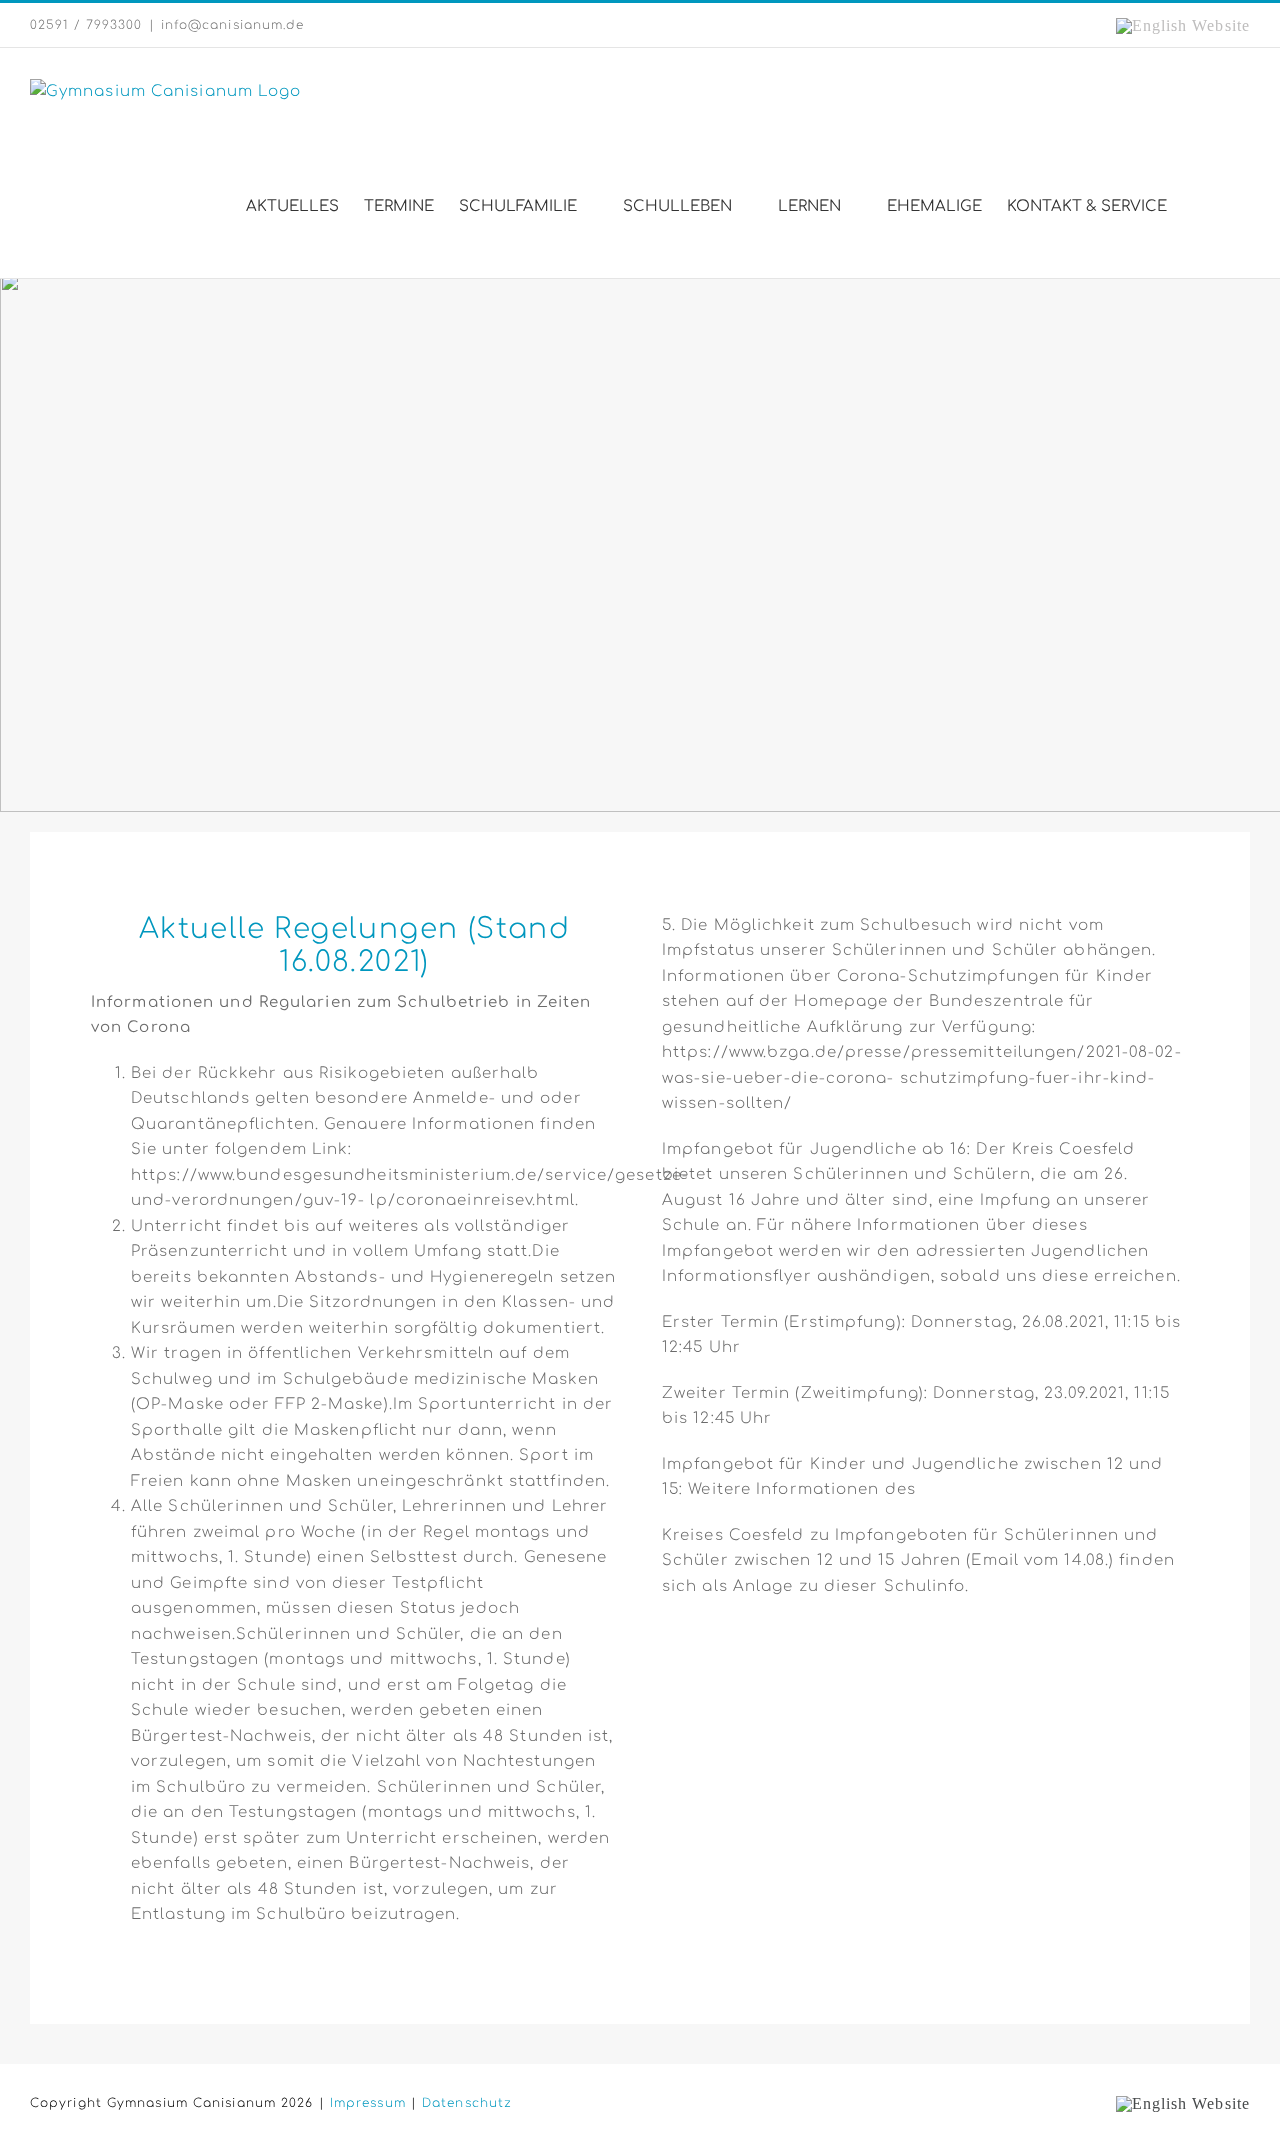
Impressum (368, 2103)
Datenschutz (467, 2103)
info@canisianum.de (233, 25)
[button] (1219, 207)
